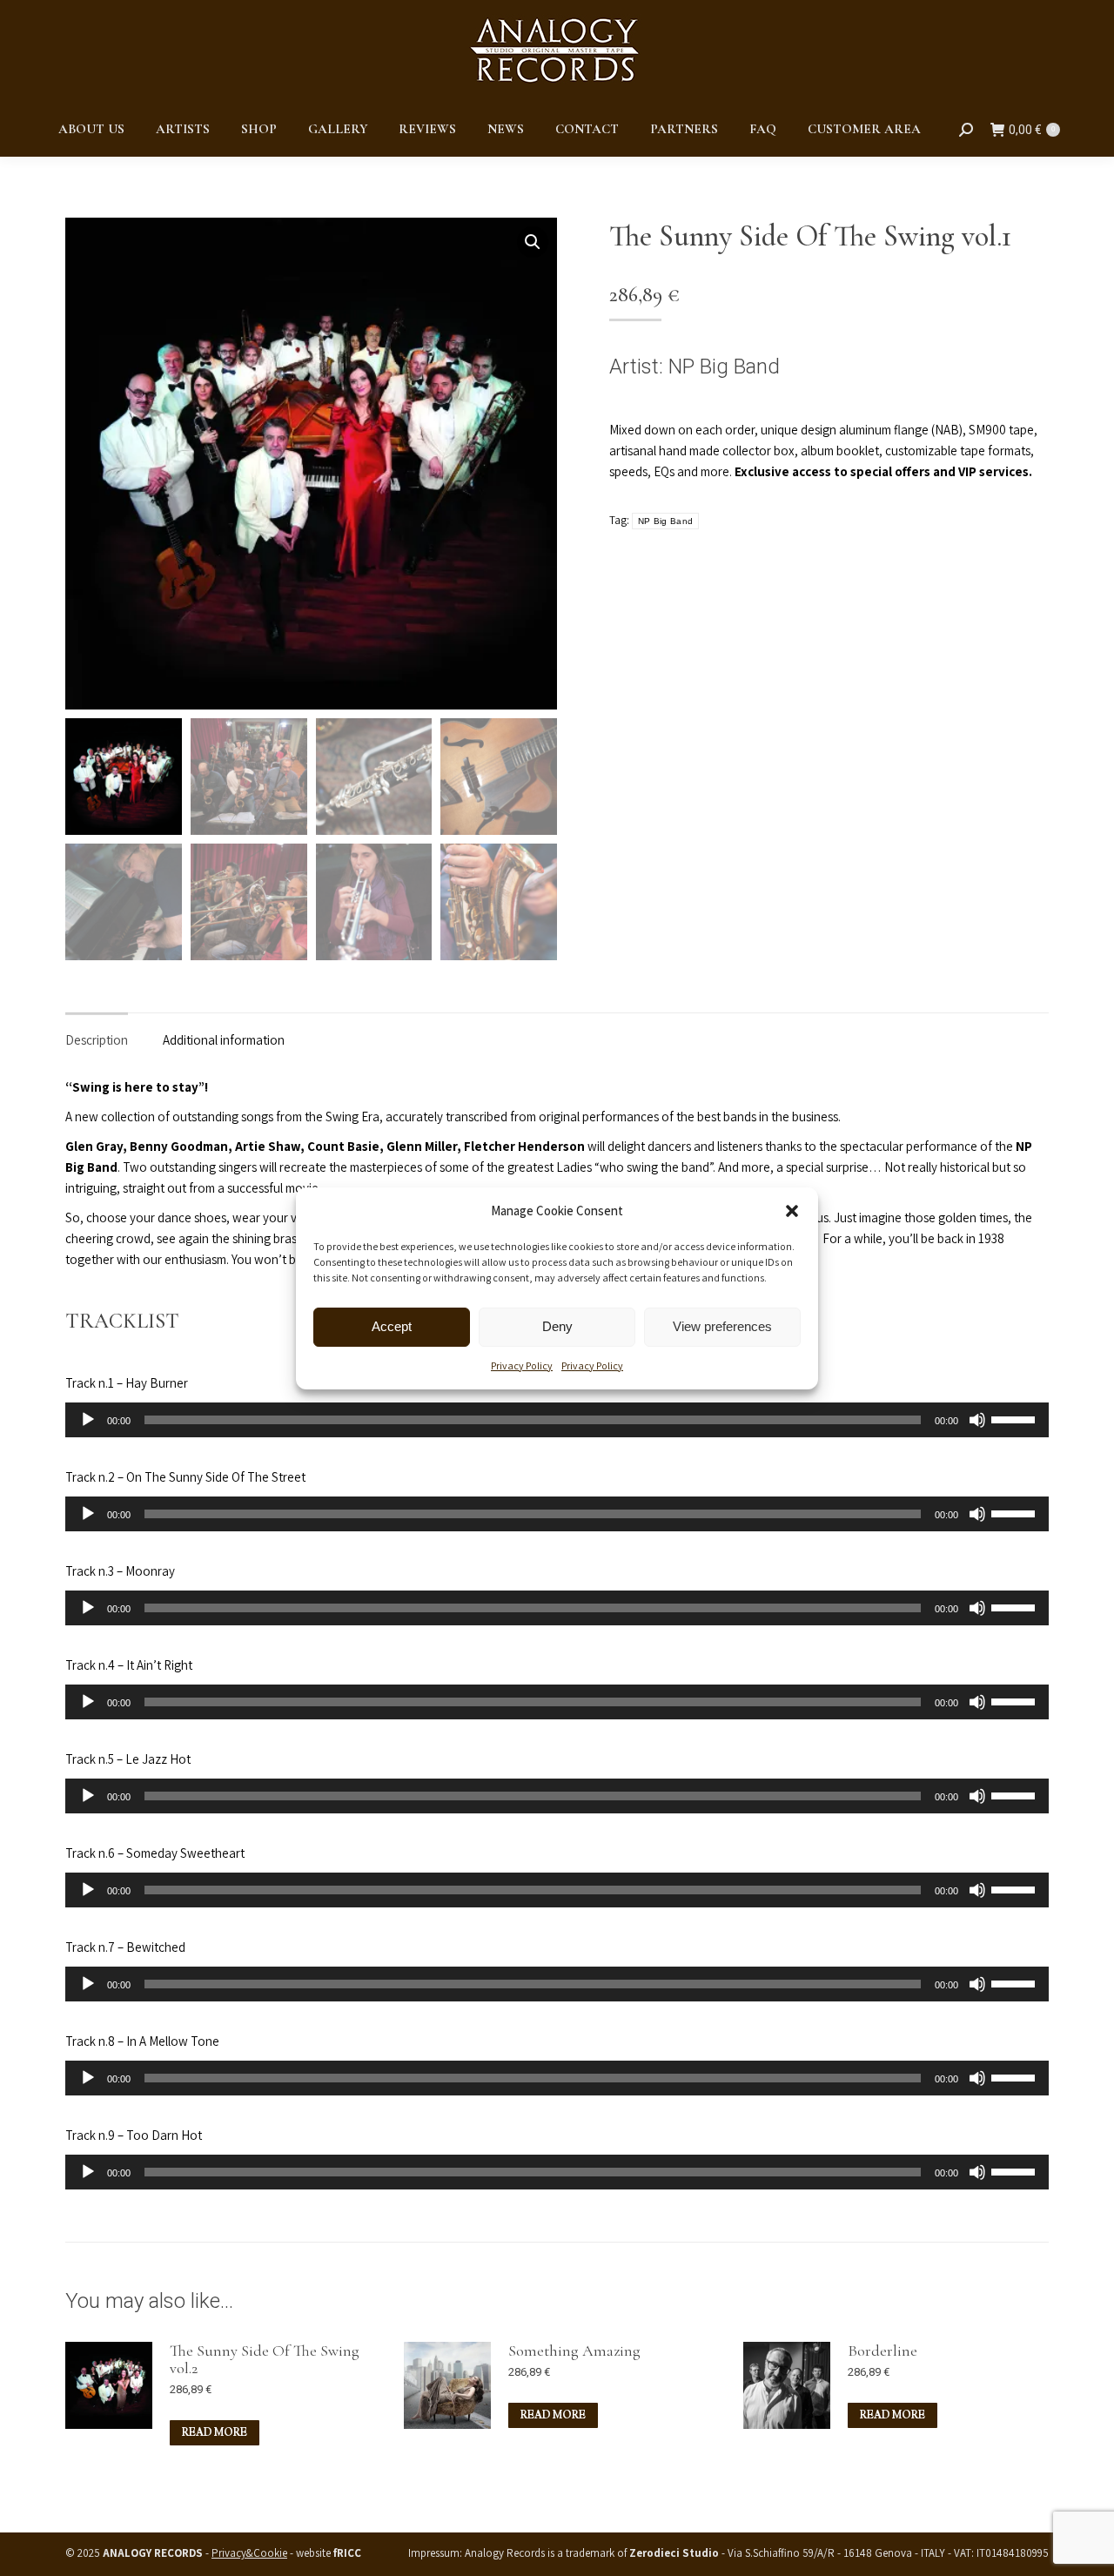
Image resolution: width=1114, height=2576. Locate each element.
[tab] (97, 1032)
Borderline (882, 2351)
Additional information (224, 1040)
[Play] (88, 1420)
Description (97, 1040)
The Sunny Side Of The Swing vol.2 (265, 2359)
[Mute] (977, 1420)
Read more (215, 2433)
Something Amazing (574, 2351)
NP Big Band (724, 367)
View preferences (722, 1326)
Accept (392, 1326)
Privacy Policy (522, 1365)
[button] (792, 1211)
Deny (557, 1326)
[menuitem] (91, 129)
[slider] (1016, 1418)
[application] (557, 1420)
